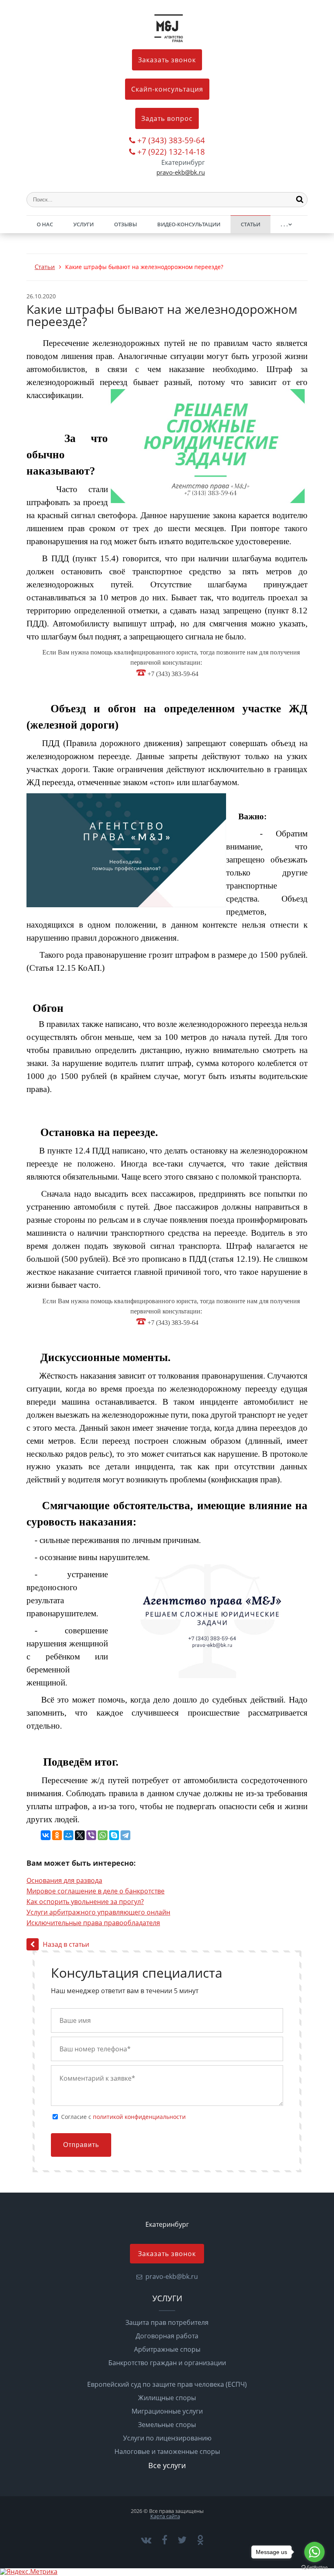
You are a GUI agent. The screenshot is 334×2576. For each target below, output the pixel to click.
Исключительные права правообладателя (93, 1923)
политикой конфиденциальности (139, 2117)
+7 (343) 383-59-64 (171, 141)
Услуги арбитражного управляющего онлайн (98, 1912)
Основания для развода (64, 1880)
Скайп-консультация (167, 89)
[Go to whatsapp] (314, 2552)
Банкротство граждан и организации (167, 2363)
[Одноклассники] (57, 1835)
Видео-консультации (189, 224)
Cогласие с (123, 2117)
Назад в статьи (66, 1944)
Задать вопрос (167, 118)
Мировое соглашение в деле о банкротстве (96, 1891)
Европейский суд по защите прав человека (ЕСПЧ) (167, 2384)
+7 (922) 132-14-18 (171, 152)
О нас (45, 224)
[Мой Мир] (68, 1835)
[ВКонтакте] (46, 1835)
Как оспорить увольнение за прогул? (85, 1902)
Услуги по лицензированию (167, 2438)
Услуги (83, 224)
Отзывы (125, 224)
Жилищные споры (167, 2398)
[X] (80, 1835)
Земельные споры (167, 2425)
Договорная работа (167, 2336)
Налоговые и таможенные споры (167, 2451)
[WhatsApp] (103, 1835)
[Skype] (114, 1835)
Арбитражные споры (167, 2349)
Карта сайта (165, 2516)
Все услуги (167, 2465)
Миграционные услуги (167, 2411)
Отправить (81, 2145)
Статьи (250, 224)
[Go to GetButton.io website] (314, 2568)
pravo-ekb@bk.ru (181, 172)
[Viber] (91, 1835)
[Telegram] (125, 1835)
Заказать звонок (167, 60)
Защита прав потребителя (167, 2322)
